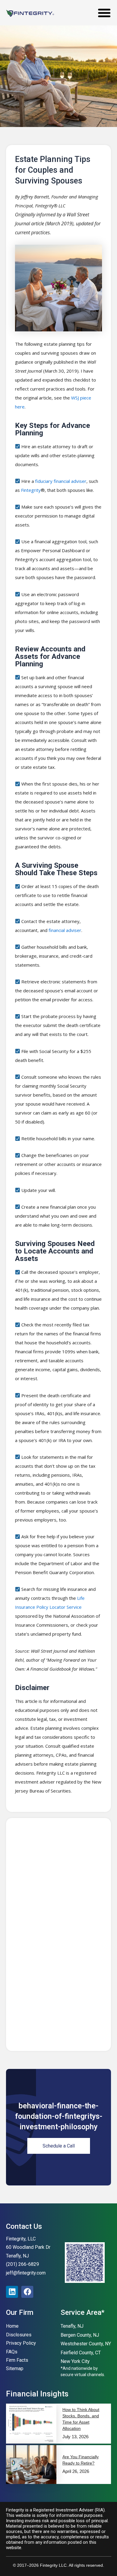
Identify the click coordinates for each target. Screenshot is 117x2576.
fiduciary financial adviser (61, 481)
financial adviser (65, 930)
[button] (104, 13)
